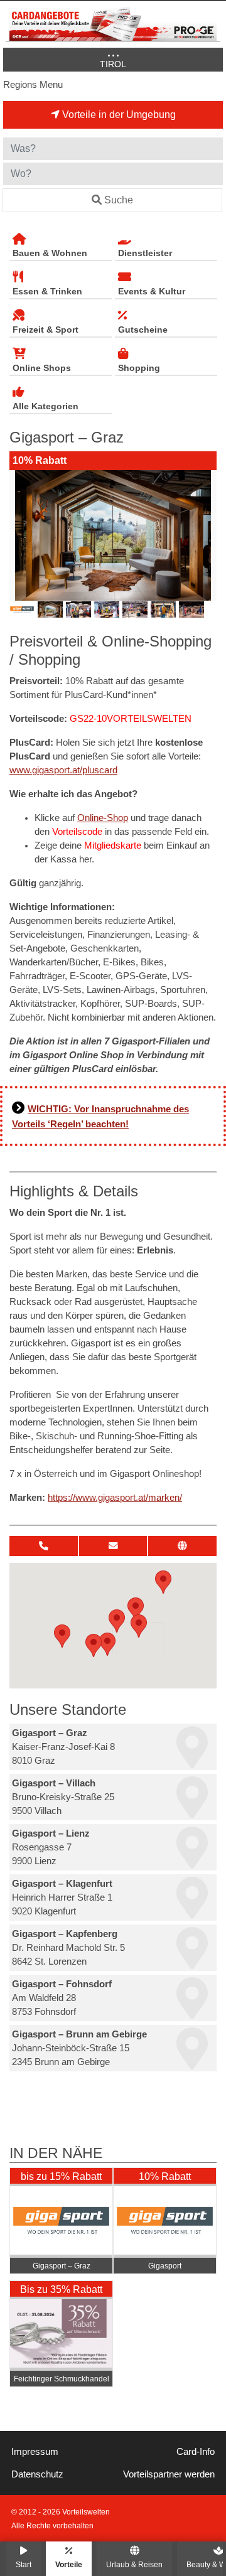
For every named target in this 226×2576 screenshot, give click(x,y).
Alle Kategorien (46, 406)
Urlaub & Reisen (134, 2564)
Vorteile (69, 2564)
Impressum (35, 2452)
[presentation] (21, 535)
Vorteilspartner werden (169, 2474)
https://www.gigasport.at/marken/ (115, 1498)
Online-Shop (103, 818)
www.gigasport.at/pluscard (63, 770)
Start (24, 2564)
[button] (139, 1626)
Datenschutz (37, 2474)
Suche (119, 200)
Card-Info (196, 2452)
